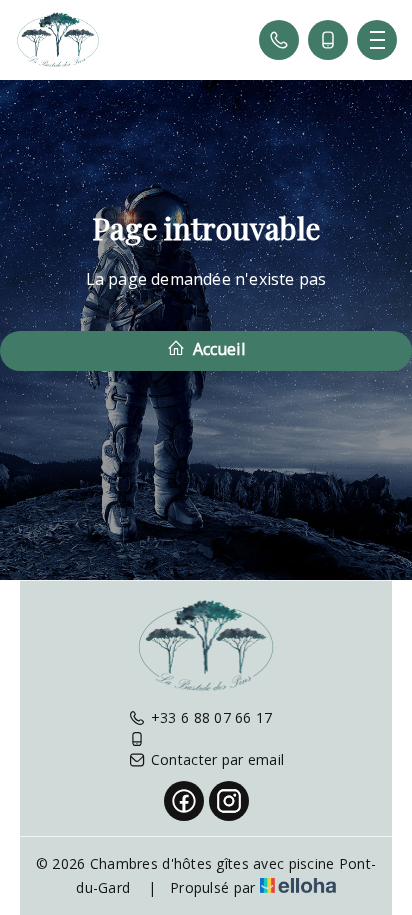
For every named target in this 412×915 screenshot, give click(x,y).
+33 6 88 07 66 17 (212, 717)
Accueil (216, 349)
